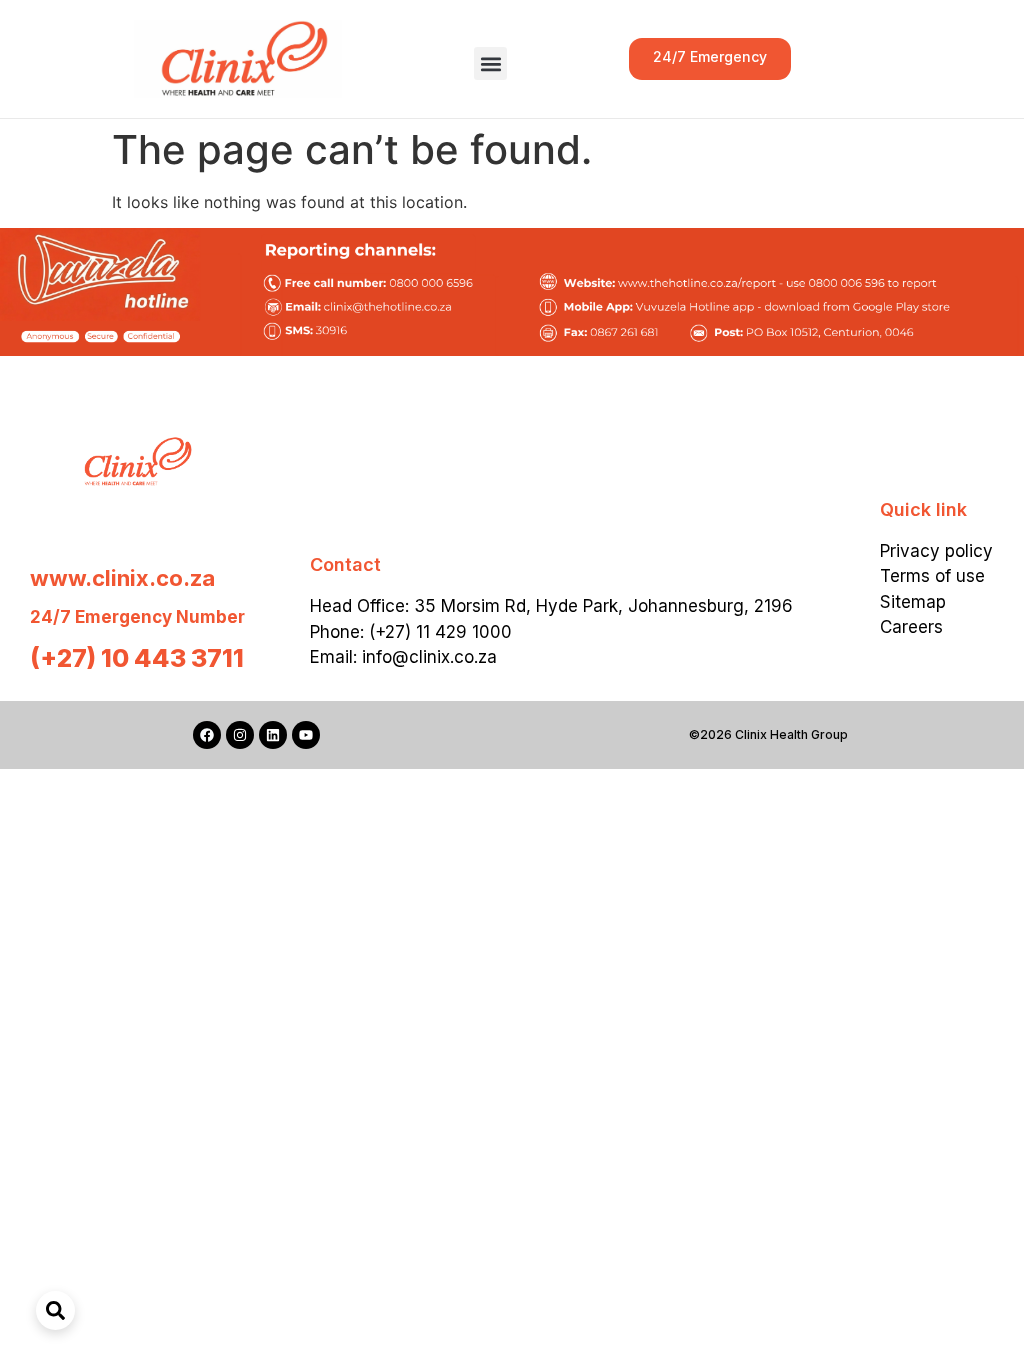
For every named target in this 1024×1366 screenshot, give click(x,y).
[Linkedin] (273, 735)
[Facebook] (207, 735)
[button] (490, 63)
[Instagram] (240, 735)
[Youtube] (306, 735)
